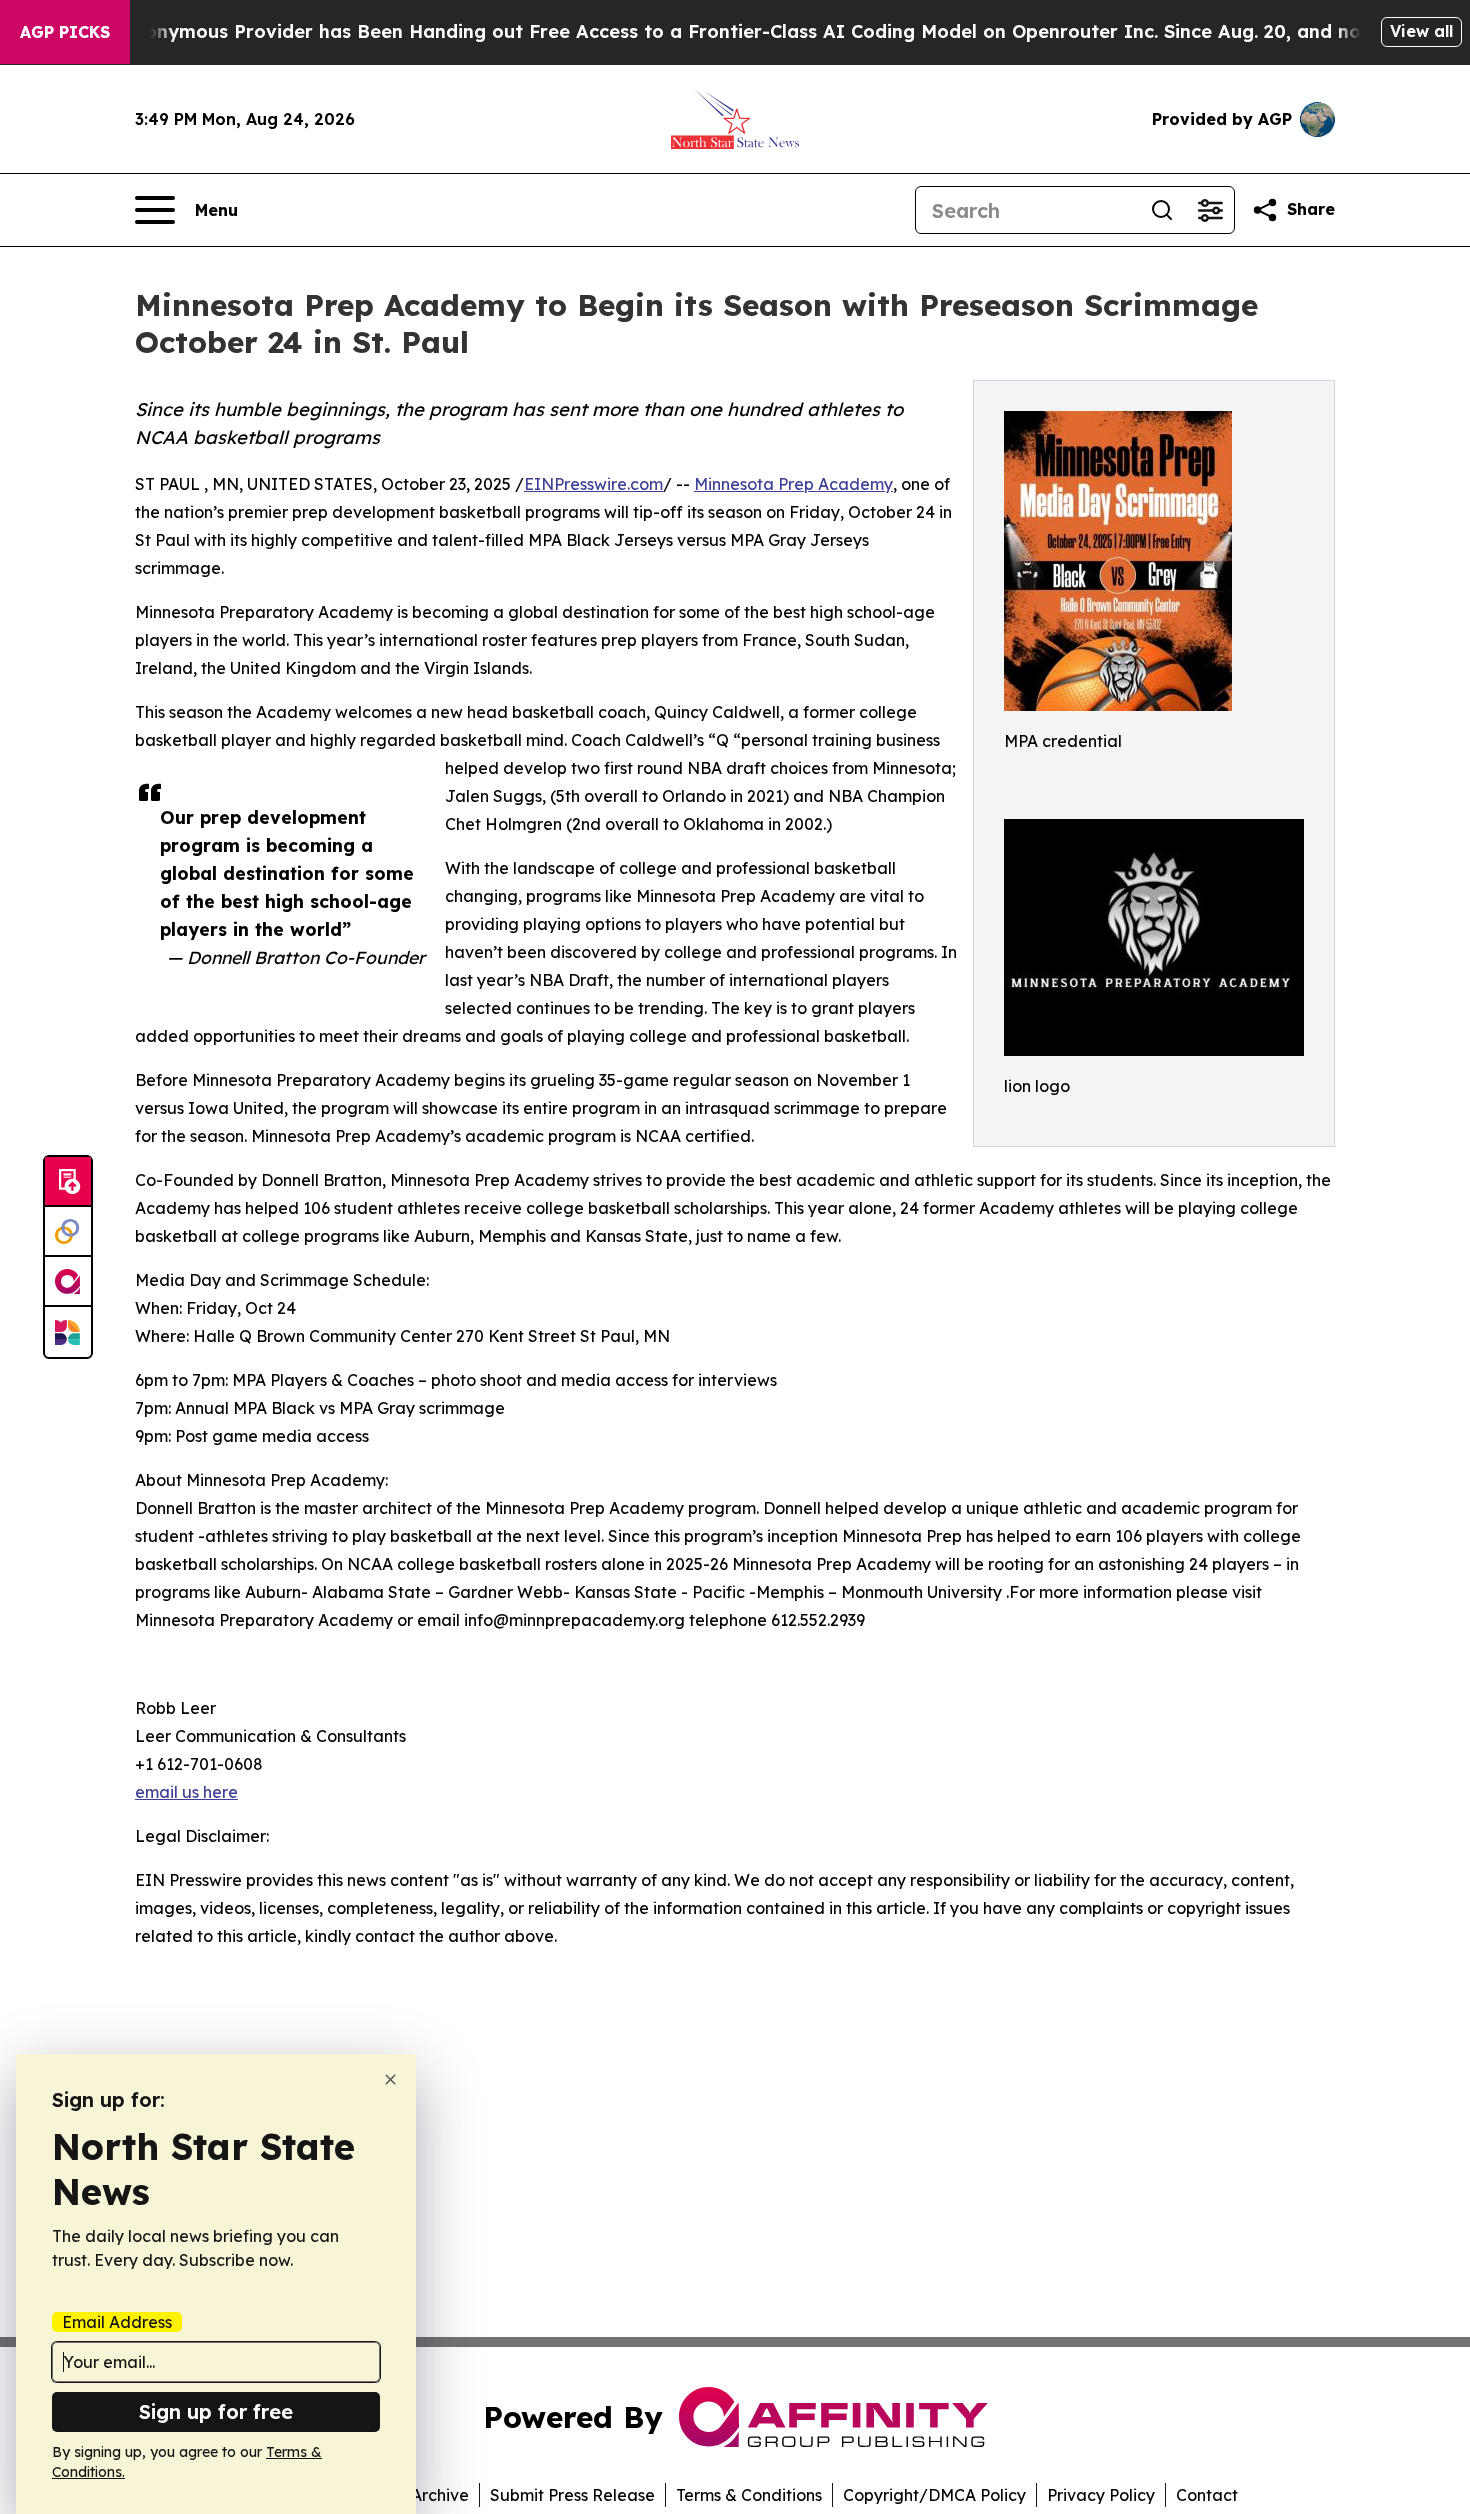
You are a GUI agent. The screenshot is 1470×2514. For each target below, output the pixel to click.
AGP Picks (65, 32)
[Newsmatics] (68, 1332)
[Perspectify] (68, 1232)
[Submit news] (68, 1182)
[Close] (390, 2079)
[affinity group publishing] (68, 1282)
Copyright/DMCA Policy (934, 2495)
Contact (1207, 2495)
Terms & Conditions (749, 2495)
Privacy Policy (1101, 2495)
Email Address (117, 2322)
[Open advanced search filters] (1210, 210)
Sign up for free (216, 2411)
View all (1421, 31)
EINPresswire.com (593, 484)
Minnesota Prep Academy (793, 484)
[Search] (1162, 210)
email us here (186, 1792)
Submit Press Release (572, 2495)
